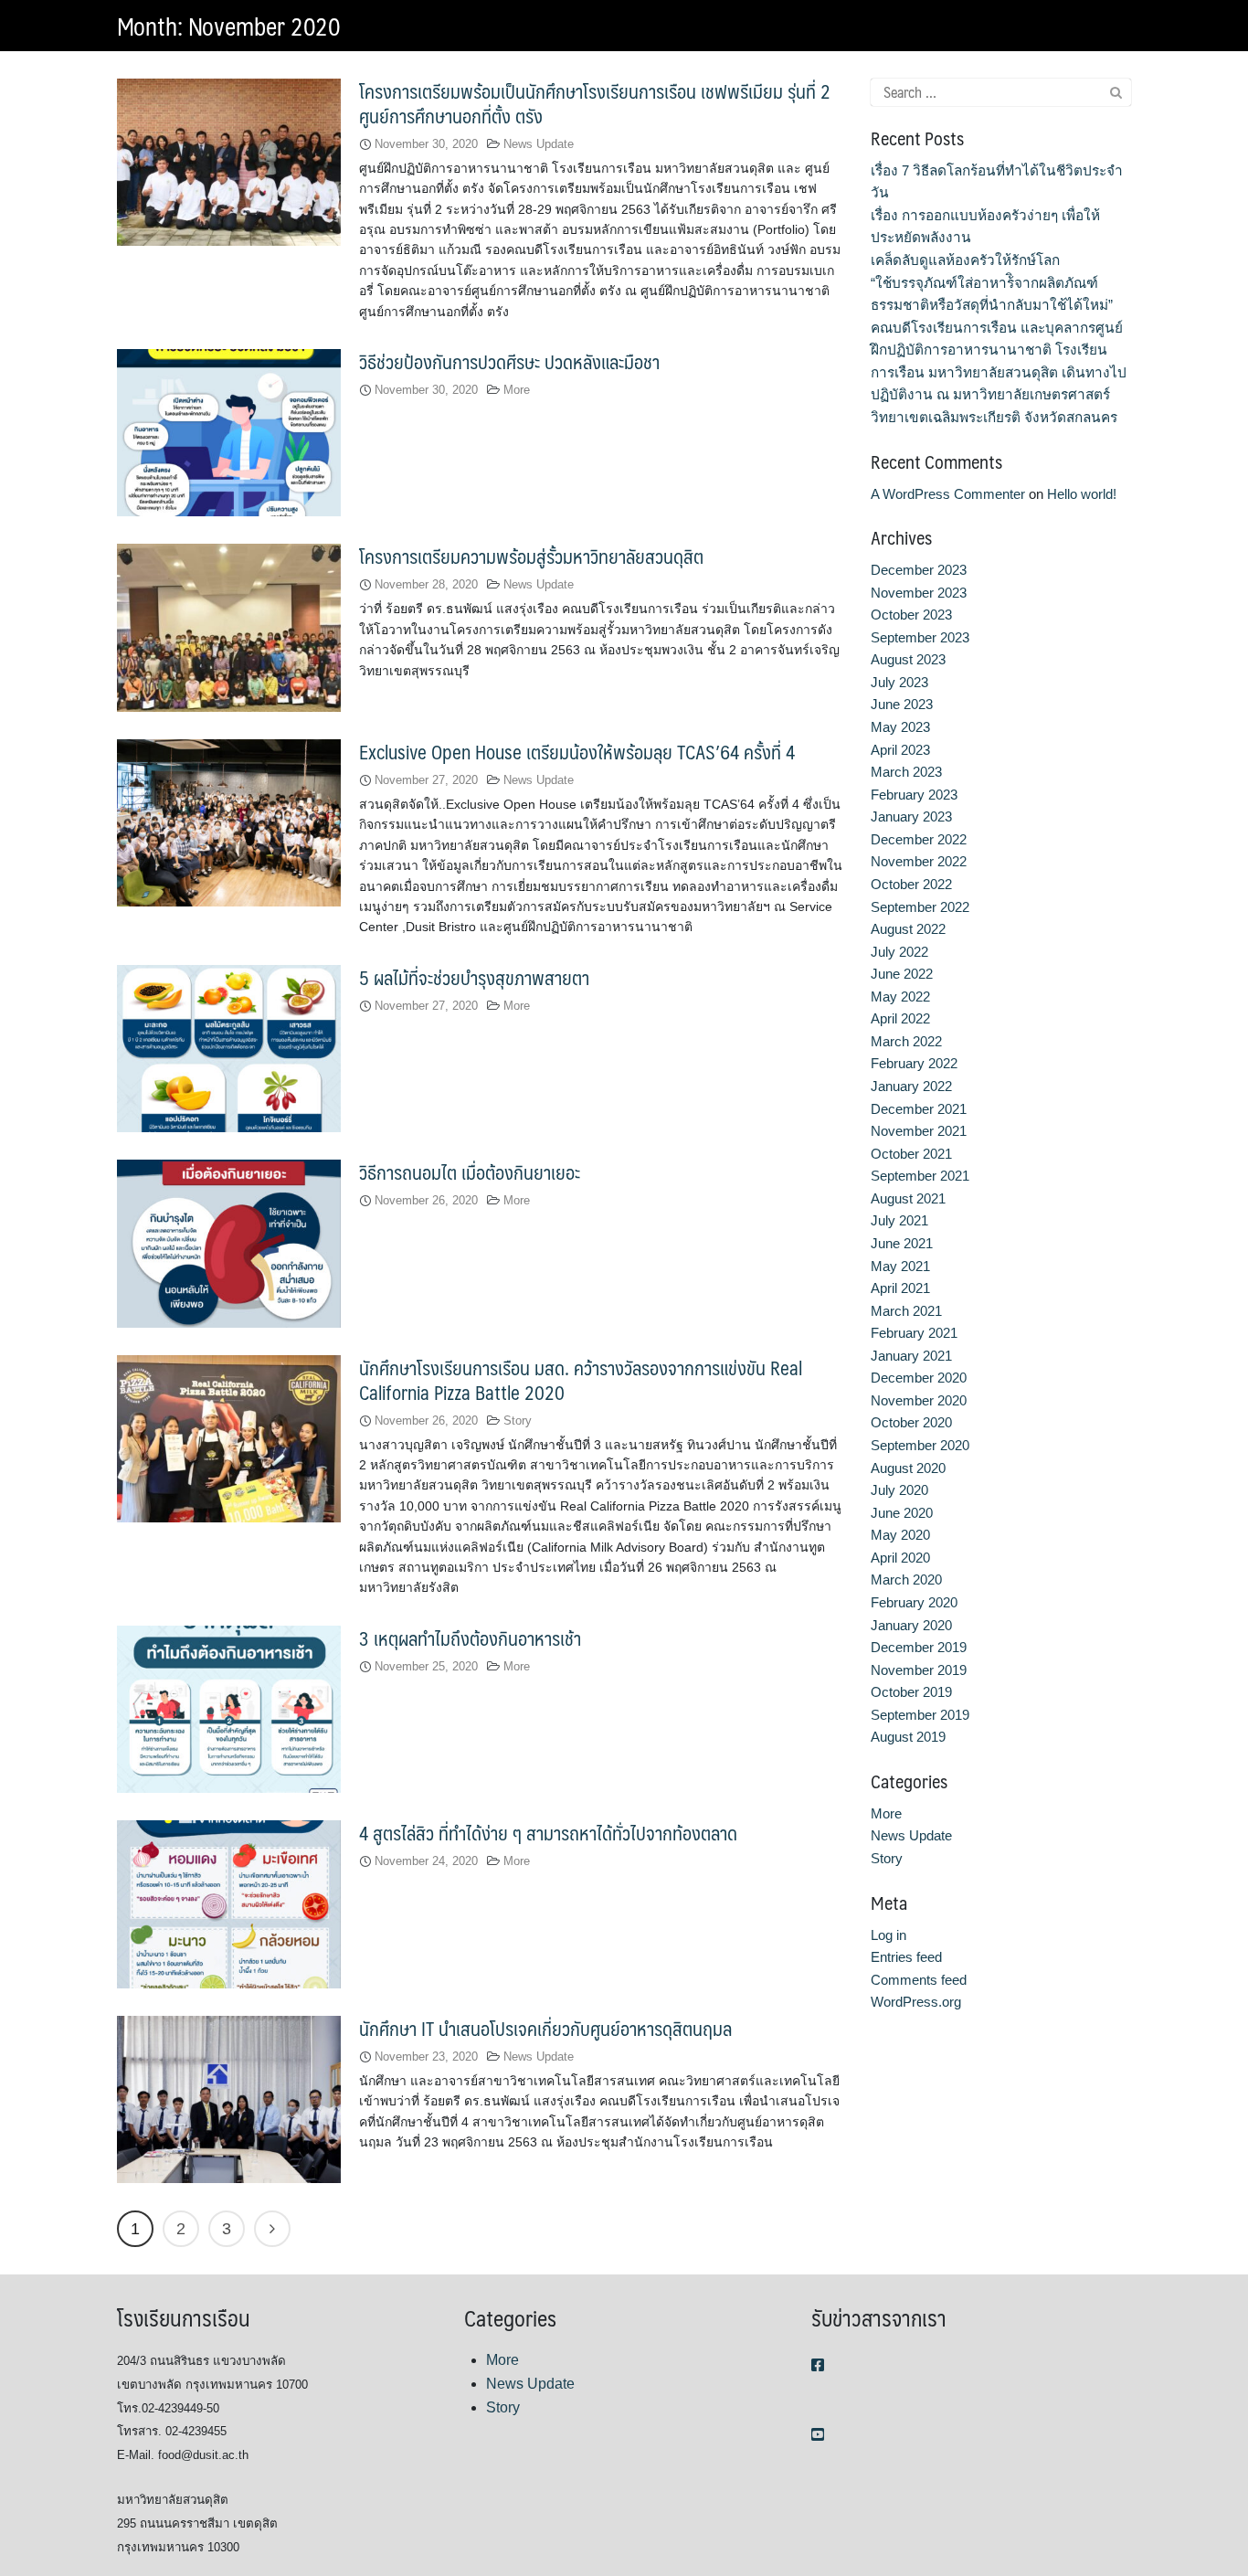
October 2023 (911, 615)
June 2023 (902, 704)
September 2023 (920, 637)
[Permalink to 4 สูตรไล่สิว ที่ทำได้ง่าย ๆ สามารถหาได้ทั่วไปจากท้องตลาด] (229, 1903)
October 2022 (911, 884)
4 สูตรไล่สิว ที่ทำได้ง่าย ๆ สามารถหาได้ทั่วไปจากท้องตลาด (548, 1833)
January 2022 (911, 1086)
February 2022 (914, 1063)
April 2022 (900, 1018)
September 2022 (920, 907)
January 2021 (911, 1356)
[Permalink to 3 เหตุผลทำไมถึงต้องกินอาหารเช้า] (229, 1708)
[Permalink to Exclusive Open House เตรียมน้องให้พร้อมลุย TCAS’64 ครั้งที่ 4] (229, 822)
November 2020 (919, 1400)
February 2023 (914, 795)
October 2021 (911, 1154)
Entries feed (906, 1957)
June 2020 (902, 1513)
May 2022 (900, 996)
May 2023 (900, 727)
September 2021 (920, 1176)
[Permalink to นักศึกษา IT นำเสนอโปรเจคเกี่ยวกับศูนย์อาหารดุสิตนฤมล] (229, 2099)
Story (518, 1421)
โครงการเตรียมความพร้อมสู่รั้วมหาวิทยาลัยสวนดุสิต (531, 556)
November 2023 (919, 593)
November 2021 (919, 1131)
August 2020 (908, 1468)
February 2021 (914, 1333)
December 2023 (919, 570)
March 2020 (906, 1580)
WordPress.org (916, 2002)
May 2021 (900, 1266)
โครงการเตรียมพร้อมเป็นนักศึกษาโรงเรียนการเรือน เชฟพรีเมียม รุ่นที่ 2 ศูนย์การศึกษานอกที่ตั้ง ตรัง (595, 103)
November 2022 (919, 861)
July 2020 (899, 1490)
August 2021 (908, 1198)
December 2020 (919, 1378)
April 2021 (900, 1288)
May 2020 (900, 1535)
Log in (888, 1935)
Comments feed (919, 1980)
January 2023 (911, 816)
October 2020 (911, 1422)
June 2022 (902, 974)
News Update (539, 144)
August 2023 (908, 659)
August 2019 (908, 1737)
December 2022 (919, 839)
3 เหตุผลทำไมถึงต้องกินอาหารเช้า (470, 1638)
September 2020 (920, 1445)
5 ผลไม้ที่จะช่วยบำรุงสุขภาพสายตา (474, 977)
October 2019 (911, 1692)
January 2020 (911, 1625)
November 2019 (919, 1670)
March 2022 (906, 1041)
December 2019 (919, 1647)
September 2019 (920, 1715)
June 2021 (902, 1243)
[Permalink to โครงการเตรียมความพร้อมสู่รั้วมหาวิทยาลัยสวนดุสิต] (229, 626)
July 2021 (899, 1220)
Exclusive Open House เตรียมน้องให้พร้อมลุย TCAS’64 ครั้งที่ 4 (577, 752)
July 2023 (899, 682)
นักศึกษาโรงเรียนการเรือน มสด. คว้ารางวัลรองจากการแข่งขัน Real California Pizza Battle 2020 (581, 1380)
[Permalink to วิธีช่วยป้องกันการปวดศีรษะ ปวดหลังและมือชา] (229, 432)
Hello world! (1082, 494)
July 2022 (899, 952)
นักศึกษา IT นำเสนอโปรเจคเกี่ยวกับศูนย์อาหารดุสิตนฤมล (545, 2028)
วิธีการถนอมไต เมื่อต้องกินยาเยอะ (470, 1172)
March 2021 (906, 1311)
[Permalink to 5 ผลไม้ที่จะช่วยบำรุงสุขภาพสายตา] (229, 1048)
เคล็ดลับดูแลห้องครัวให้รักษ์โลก (965, 260)
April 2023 (900, 750)
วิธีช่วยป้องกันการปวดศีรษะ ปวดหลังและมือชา (509, 361)
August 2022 (908, 929)
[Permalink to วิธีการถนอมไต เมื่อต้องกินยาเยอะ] (229, 1242)
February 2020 (914, 1602)
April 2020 (900, 1558)
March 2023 (906, 772)
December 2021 (919, 1109)
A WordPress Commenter (948, 494)
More (517, 390)
